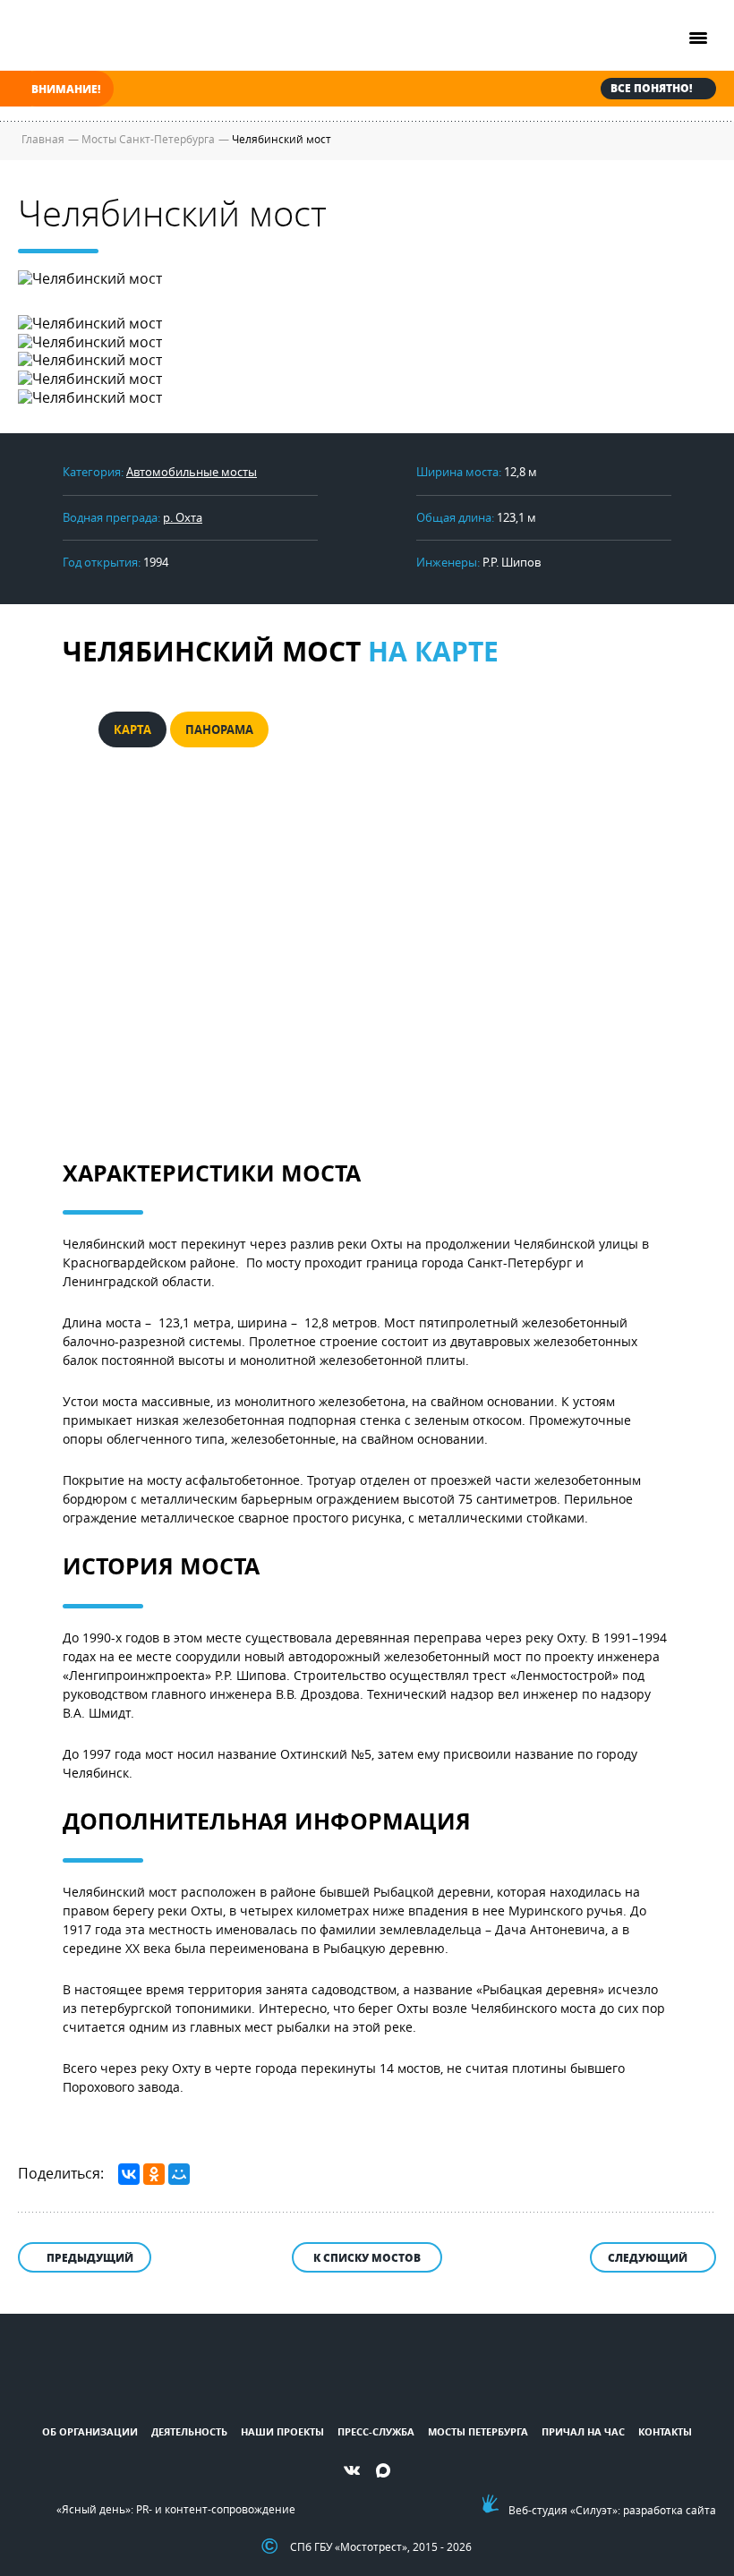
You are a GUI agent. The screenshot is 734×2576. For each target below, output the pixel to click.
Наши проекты (282, 2431)
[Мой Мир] (179, 2174)
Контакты (665, 2431)
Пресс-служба (376, 2431)
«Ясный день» (94, 2509)
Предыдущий (90, 2258)
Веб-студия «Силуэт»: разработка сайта (612, 2510)
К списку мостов (367, 2258)
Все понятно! (651, 88)
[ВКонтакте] (129, 2174)
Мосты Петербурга (478, 2431)
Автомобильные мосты (192, 472)
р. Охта (183, 517)
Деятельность (189, 2431)
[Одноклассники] (154, 2174)
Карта (132, 729)
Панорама (219, 729)
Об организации (90, 2431)
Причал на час (583, 2431)
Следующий (648, 2258)
